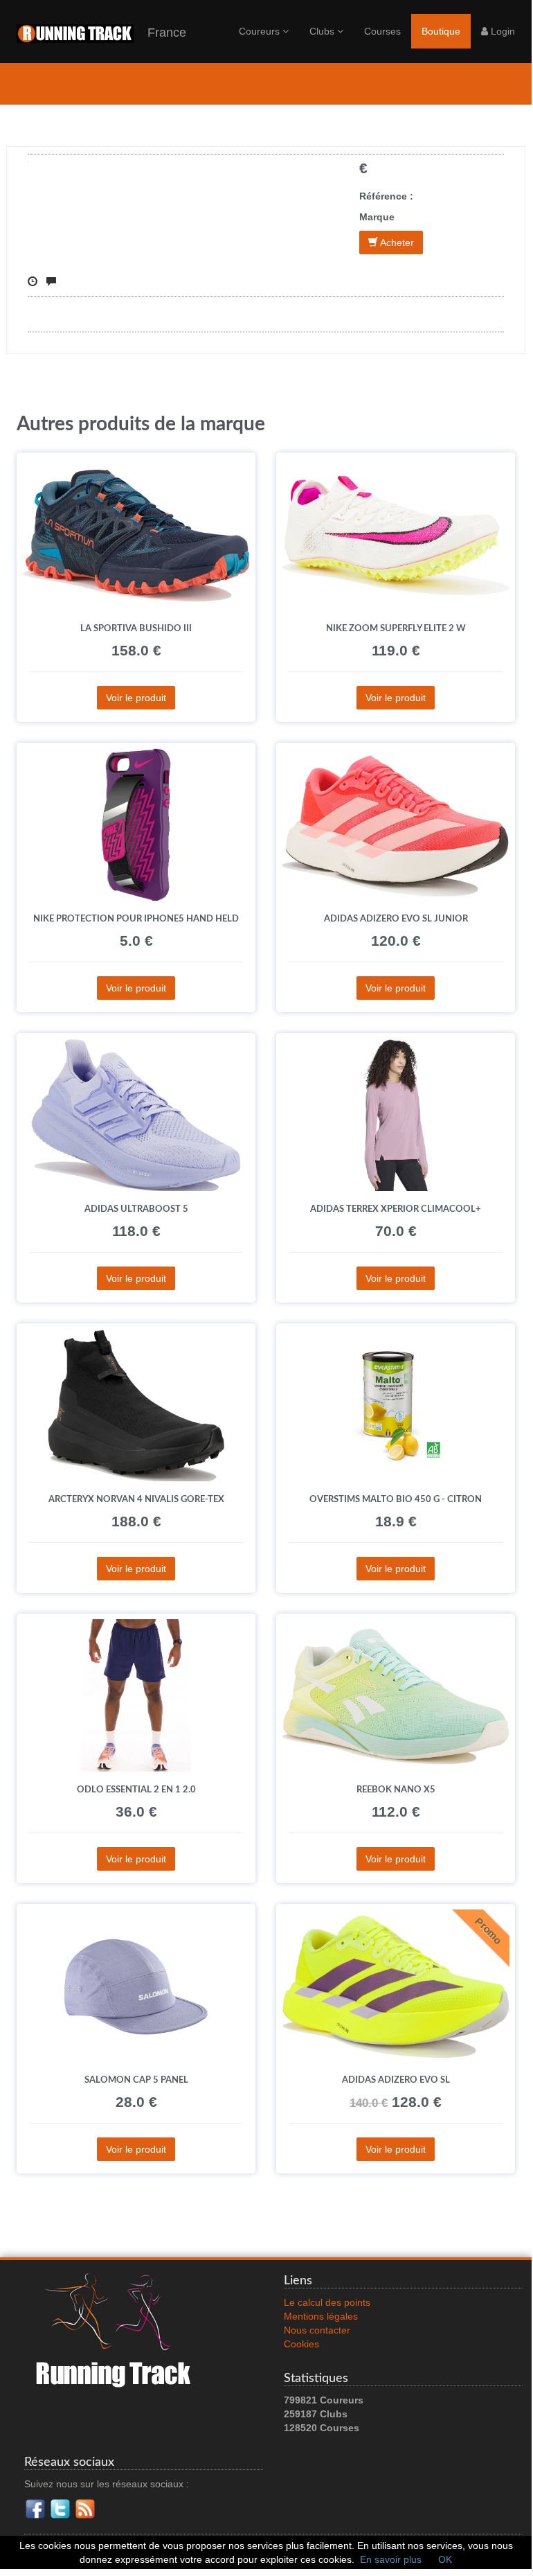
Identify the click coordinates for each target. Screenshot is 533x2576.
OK (445, 2559)
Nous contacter (317, 2330)
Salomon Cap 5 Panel (136, 2080)
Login (502, 31)
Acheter (396, 242)
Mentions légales (321, 2316)
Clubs (323, 31)
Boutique (441, 31)
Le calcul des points (327, 2302)
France (160, 33)
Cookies (301, 2344)
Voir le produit (136, 698)
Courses (382, 31)
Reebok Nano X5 (396, 1790)
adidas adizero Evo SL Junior (396, 919)
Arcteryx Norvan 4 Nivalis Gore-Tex (136, 1499)
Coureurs (261, 31)
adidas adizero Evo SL (396, 2080)
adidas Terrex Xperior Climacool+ (396, 1209)
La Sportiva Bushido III (136, 628)
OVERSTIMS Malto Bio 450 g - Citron (396, 1499)
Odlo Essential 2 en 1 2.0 (136, 1790)
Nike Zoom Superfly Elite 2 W (396, 628)
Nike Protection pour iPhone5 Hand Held (136, 919)
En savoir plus (391, 2559)
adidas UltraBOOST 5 (136, 1209)
